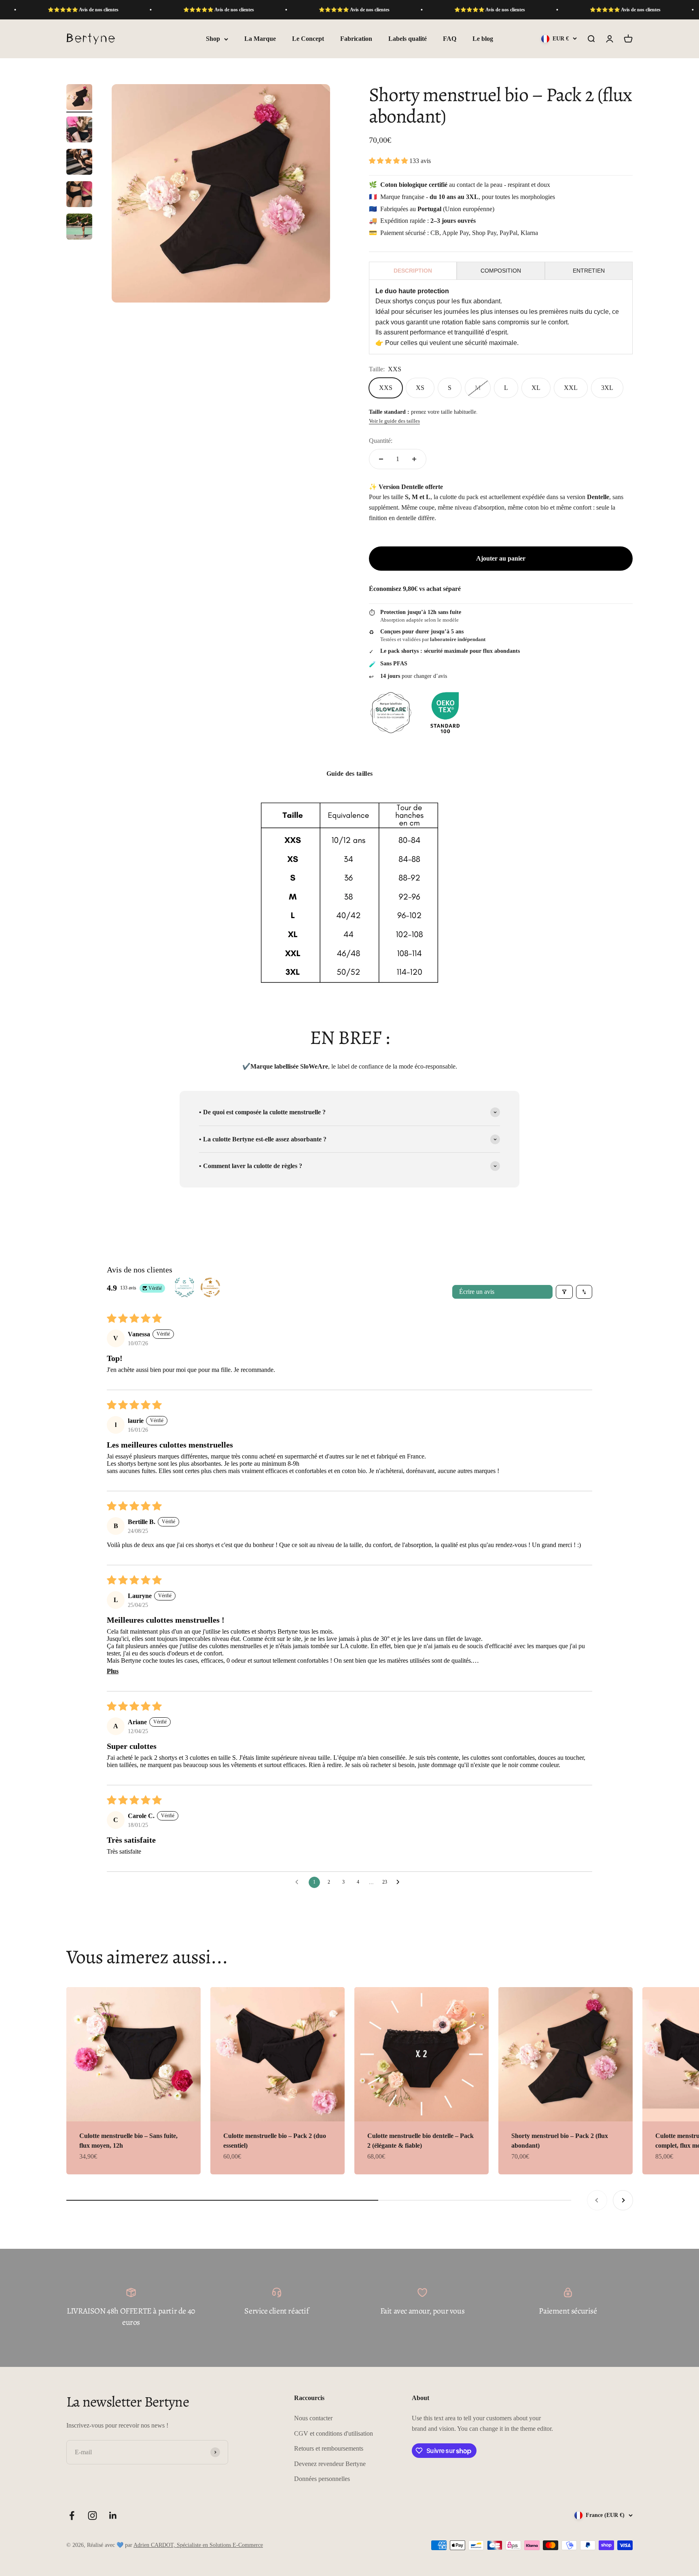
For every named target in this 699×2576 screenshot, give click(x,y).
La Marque (260, 39)
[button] (389, 161)
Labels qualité (408, 39)
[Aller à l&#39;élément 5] (79, 228)
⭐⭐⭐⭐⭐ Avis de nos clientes (147, 10)
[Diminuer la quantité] (381, 459)
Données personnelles (322, 2479)
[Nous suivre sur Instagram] (92, 2516)
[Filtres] (564, 1292)
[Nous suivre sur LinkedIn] (113, 2516)
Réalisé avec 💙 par (175, 2545)
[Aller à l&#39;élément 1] (79, 98)
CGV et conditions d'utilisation (334, 2433)
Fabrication (356, 39)
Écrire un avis (477, 1292)
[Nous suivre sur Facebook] (72, 2516)
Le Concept (308, 39)
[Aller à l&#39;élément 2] (79, 131)
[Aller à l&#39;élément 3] (79, 163)
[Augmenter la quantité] (414, 459)
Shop (213, 39)
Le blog (483, 39)
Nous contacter (313, 2418)
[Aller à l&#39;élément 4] (79, 195)
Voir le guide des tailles (394, 421)
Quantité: (381, 441)
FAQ (450, 39)
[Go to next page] (400, 1882)
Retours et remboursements (329, 2448)
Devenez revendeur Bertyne (330, 2464)
